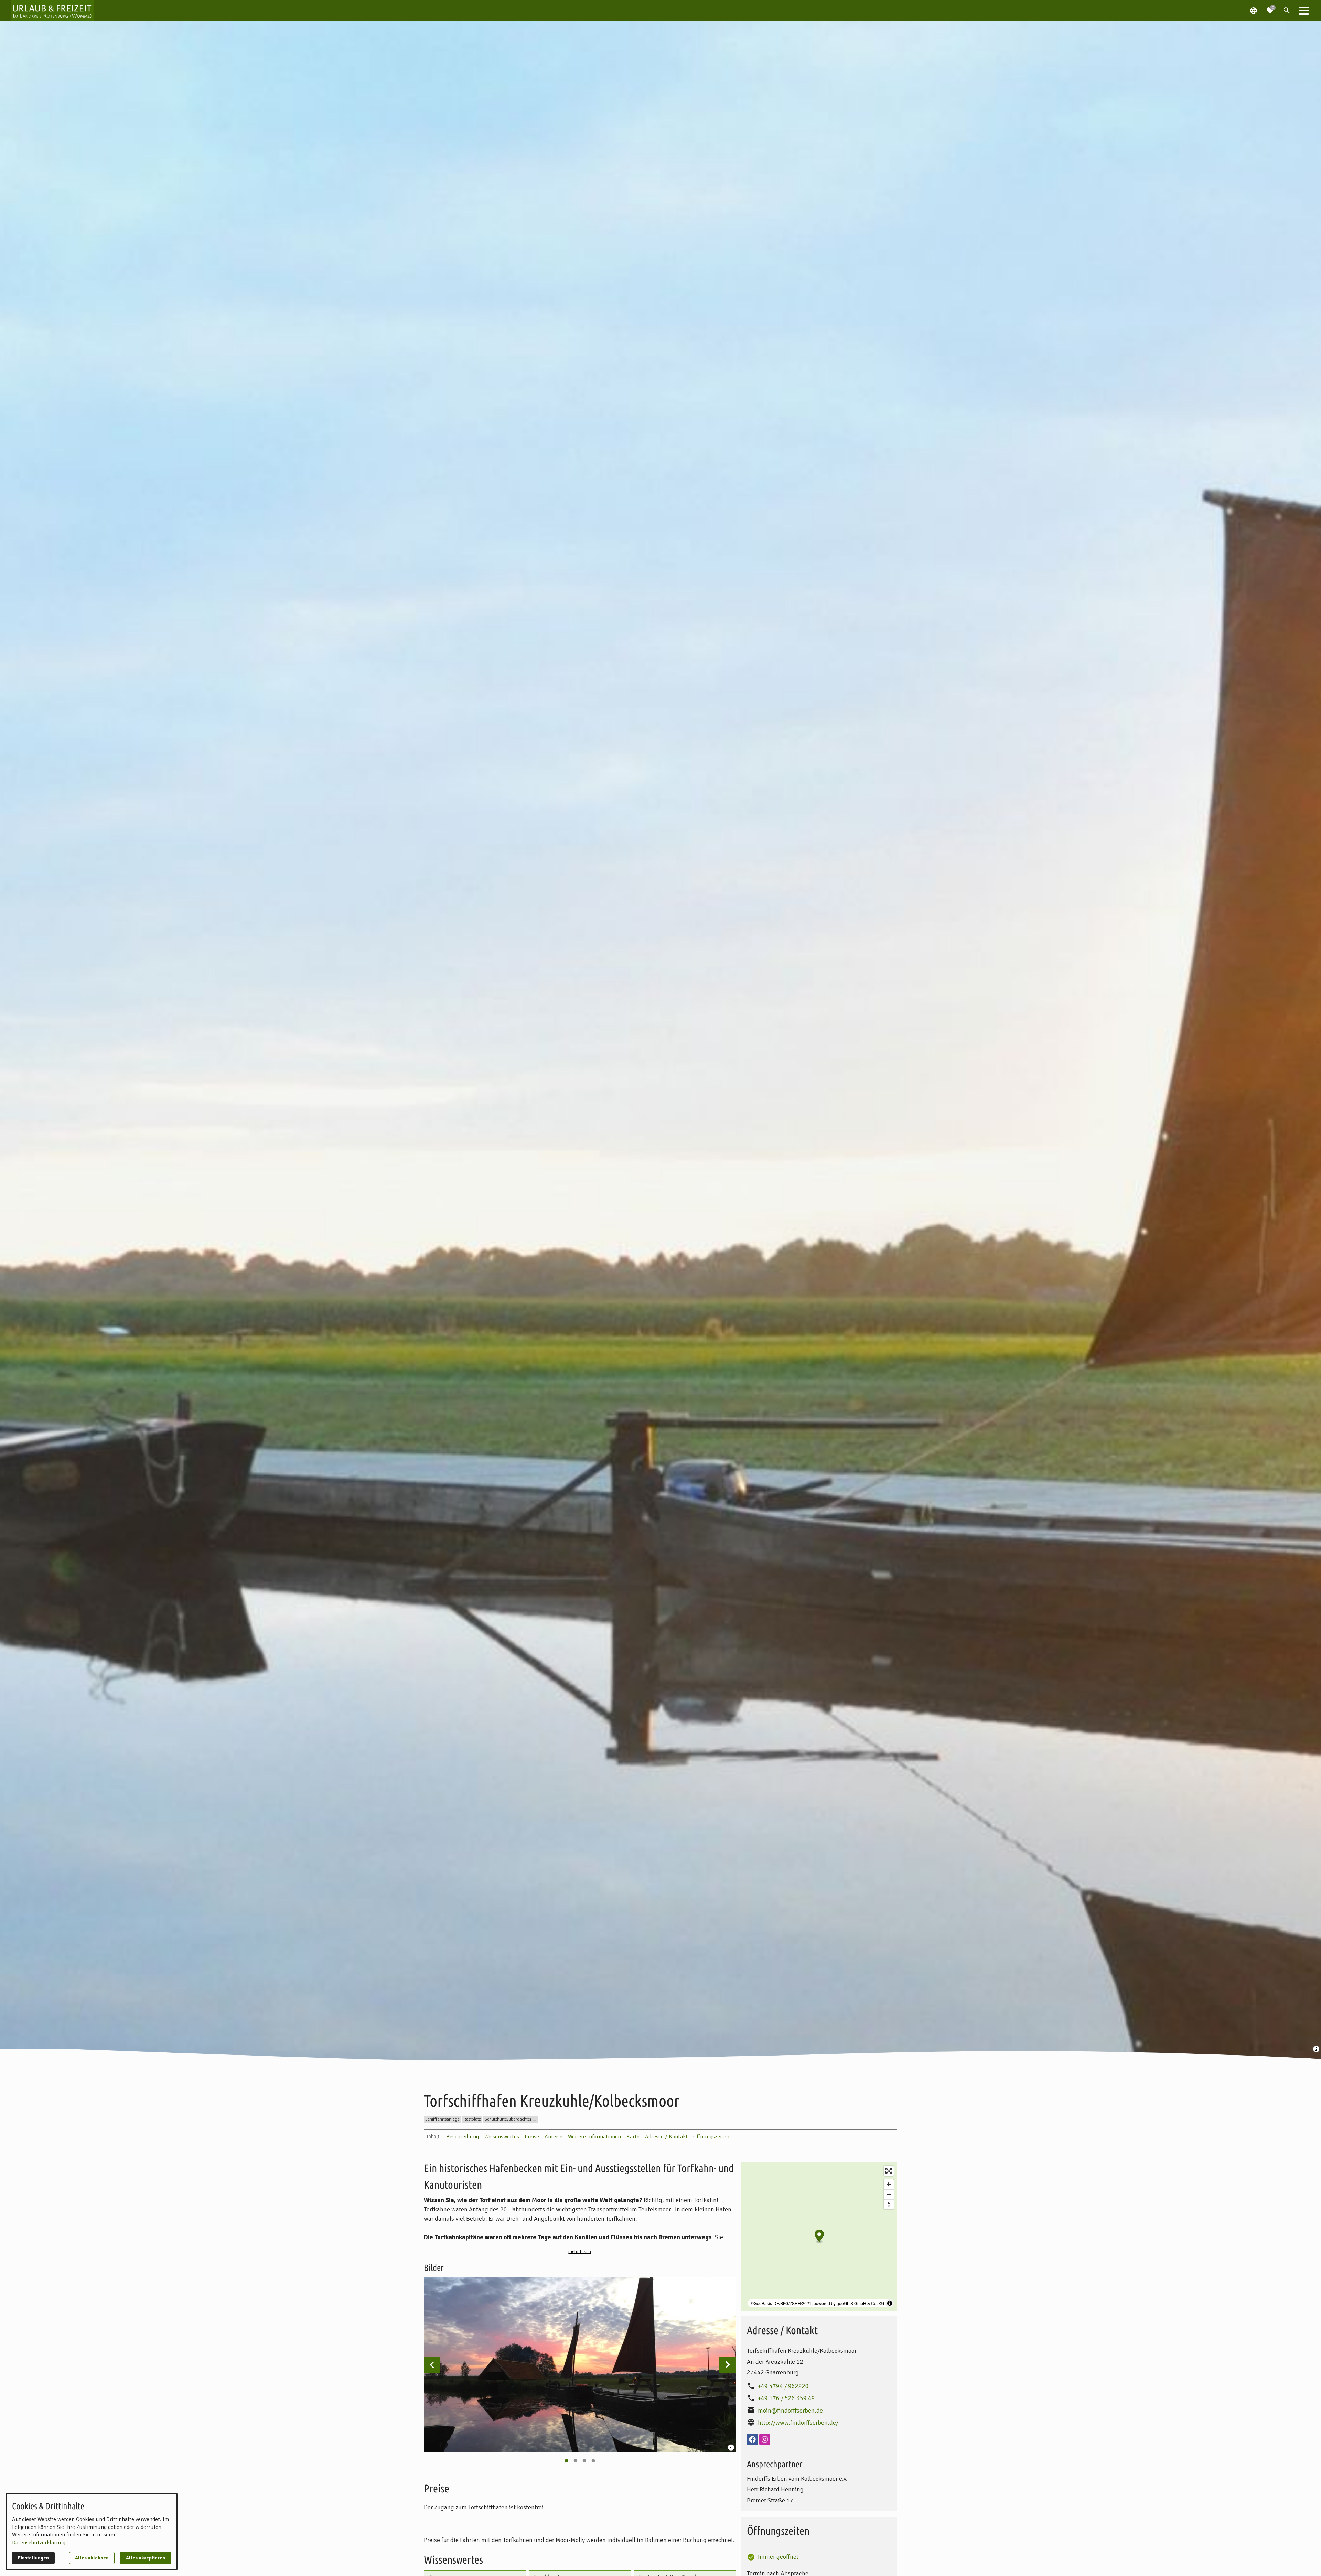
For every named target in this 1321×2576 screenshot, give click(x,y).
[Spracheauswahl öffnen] (1254, 10)
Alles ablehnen (92, 2558)
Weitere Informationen (594, 2137)
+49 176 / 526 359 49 (786, 2398)
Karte (633, 2137)
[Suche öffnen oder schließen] (1287, 10)
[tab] (566, 2461)
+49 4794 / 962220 (783, 2386)
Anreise (554, 2137)
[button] (1304, 10)
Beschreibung (463, 2137)
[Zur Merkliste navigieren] (1270, 8)
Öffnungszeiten (711, 2137)
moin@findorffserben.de (790, 2411)
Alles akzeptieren (146, 2558)
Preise (532, 2137)
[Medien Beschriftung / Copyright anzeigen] (1317, 2050)
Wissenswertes (502, 2137)
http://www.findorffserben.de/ (798, 2423)
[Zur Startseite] (52, 10)
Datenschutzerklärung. (39, 2543)
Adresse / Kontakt (666, 2137)
